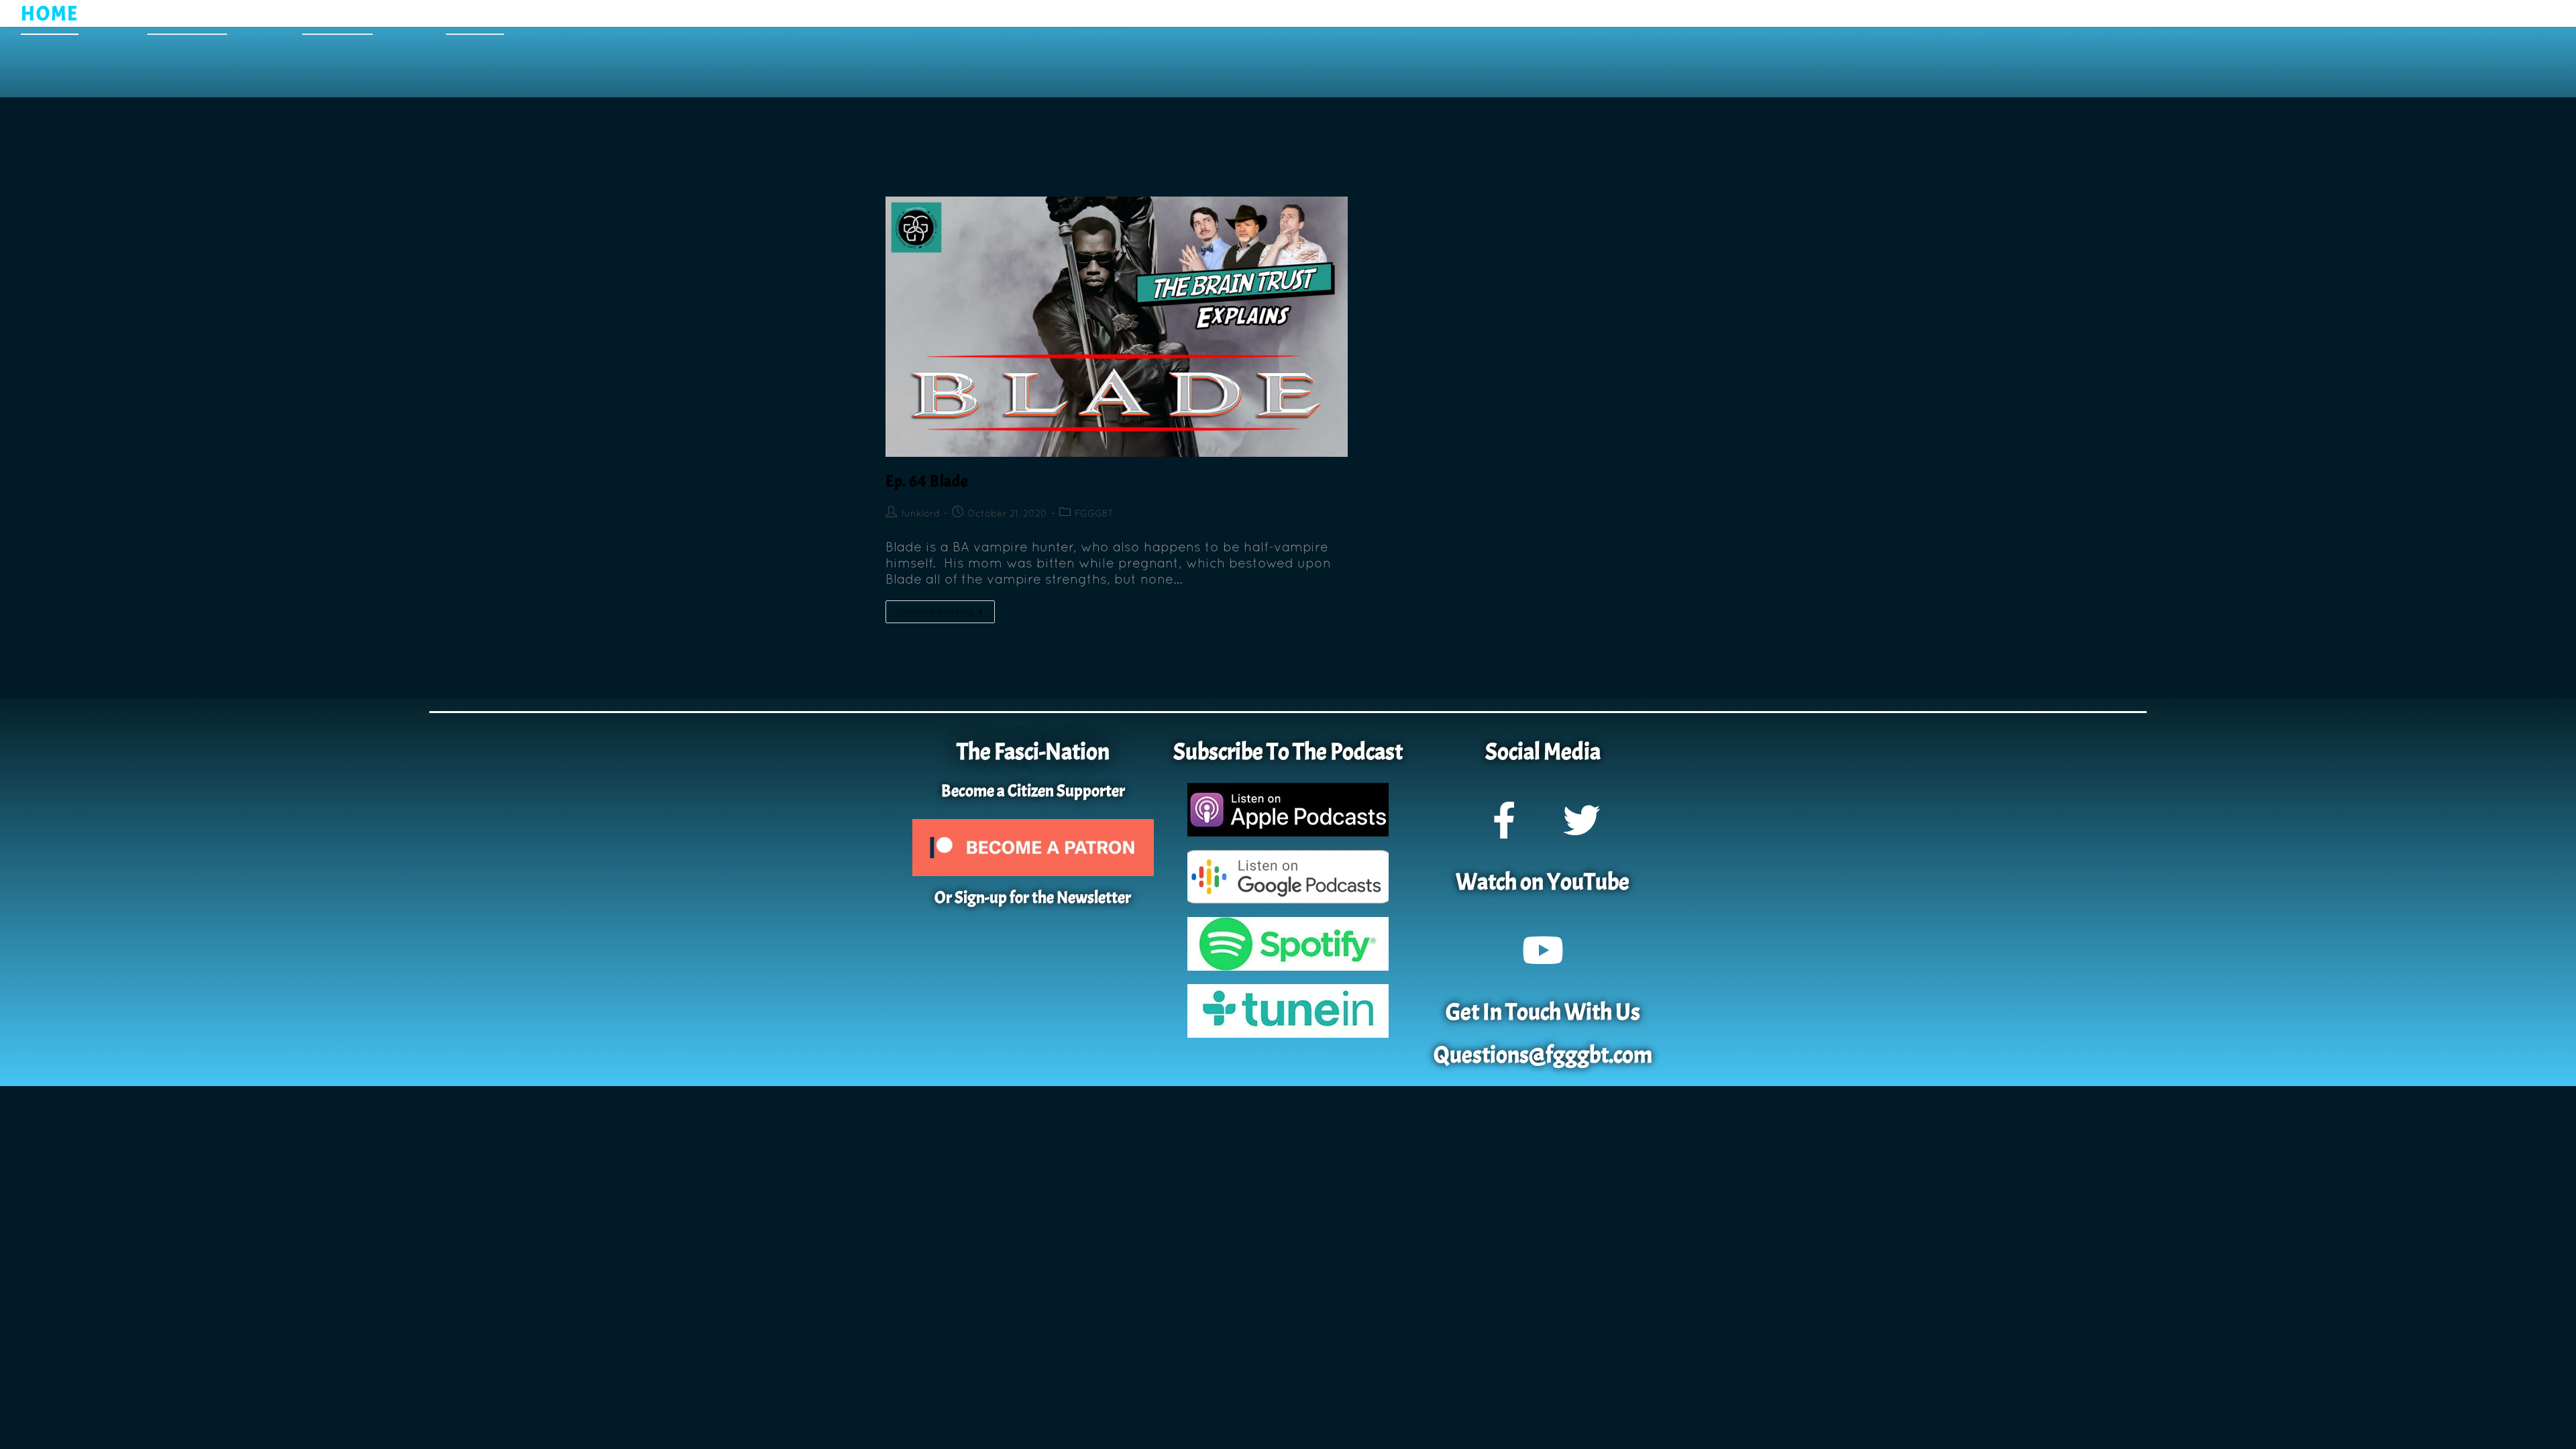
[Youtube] (1543, 950)
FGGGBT (1094, 513)
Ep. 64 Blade (927, 481)
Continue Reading (946, 608)
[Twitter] (1581, 820)
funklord (920, 513)
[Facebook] (1504, 820)
